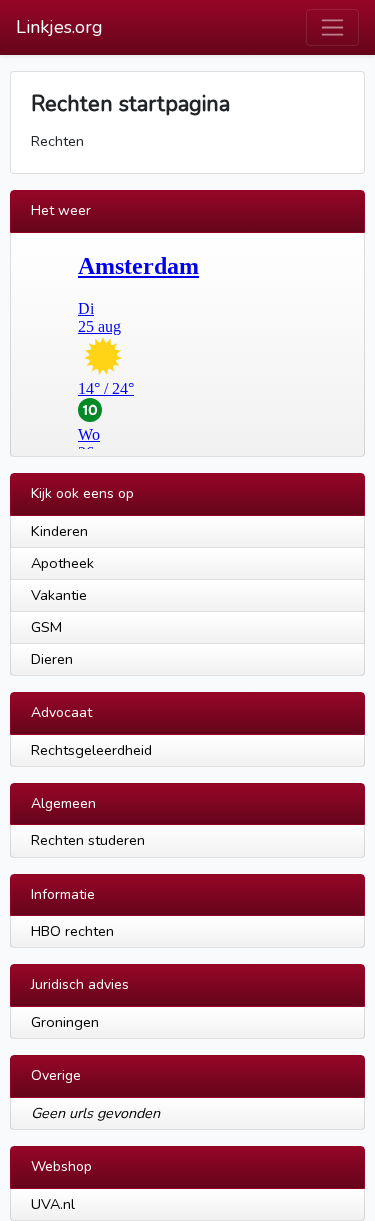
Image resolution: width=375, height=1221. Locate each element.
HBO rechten (72, 931)
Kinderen (59, 531)
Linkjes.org (59, 27)
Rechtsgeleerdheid (91, 750)
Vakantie (59, 595)
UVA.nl (53, 1204)
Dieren (52, 659)
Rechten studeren (88, 840)
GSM (46, 627)
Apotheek (62, 563)
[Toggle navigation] (332, 27)
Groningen (65, 1022)
